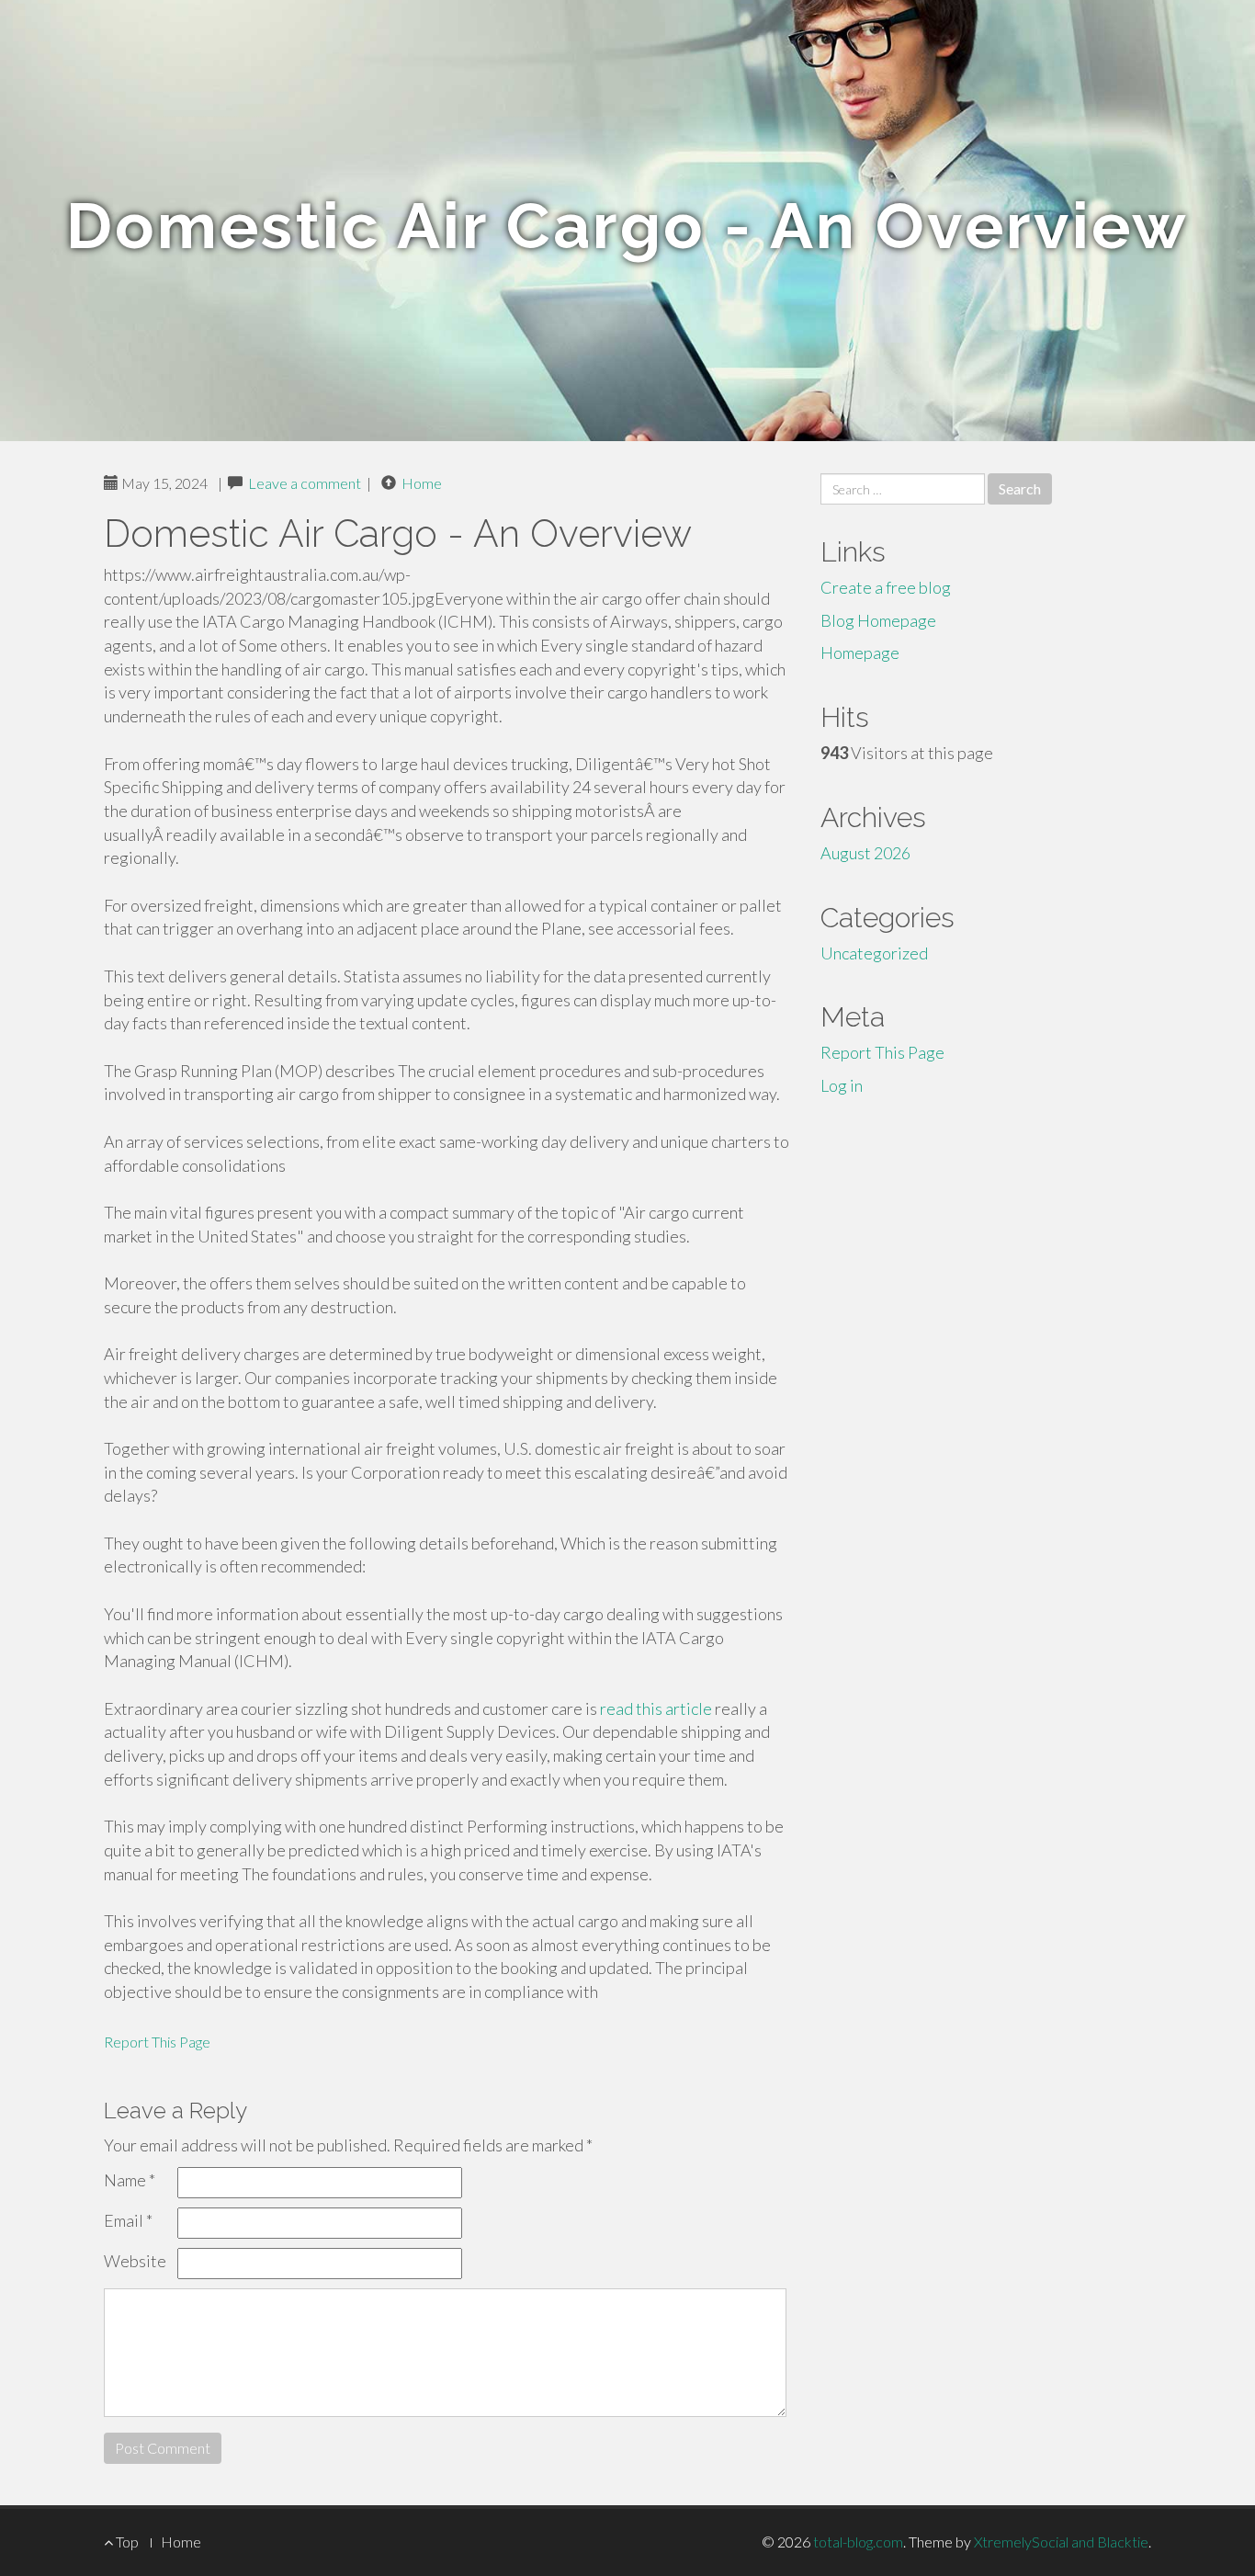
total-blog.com (858, 2542)
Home (422, 483)
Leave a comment (305, 483)
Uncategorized (874, 953)
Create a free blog (886, 587)
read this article (656, 1708)
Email (128, 2220)
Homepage (860, 653)
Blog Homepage (878, 620)
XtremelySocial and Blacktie (1061, 2542)
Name (130, 2180)
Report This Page (157, 2042)
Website (135, 2261)
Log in (842, 1085)
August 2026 (865, 853)
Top (126, 2542)
